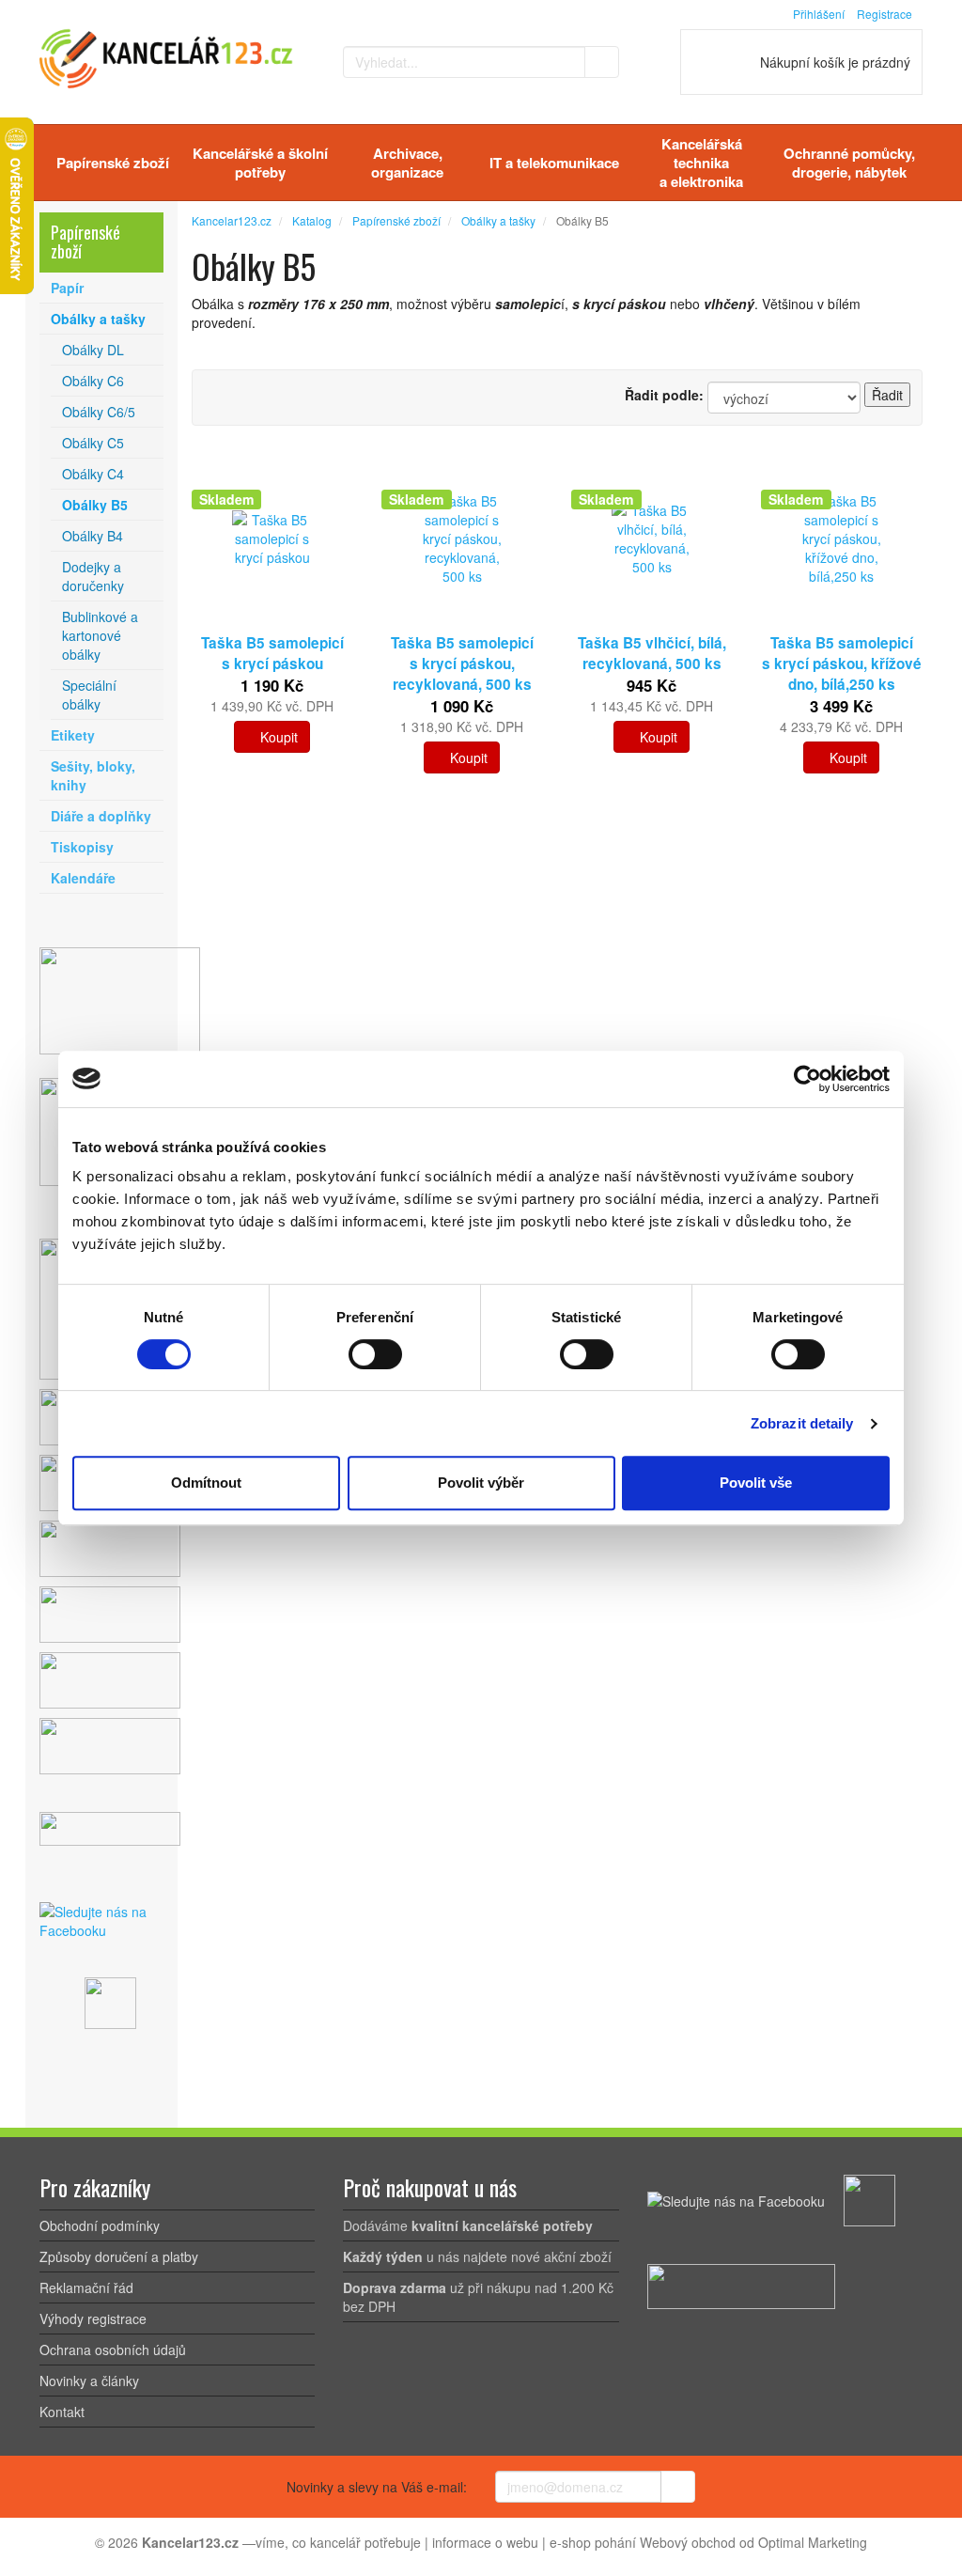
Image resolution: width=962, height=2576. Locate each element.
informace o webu (485, 2542)
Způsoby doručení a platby (119, 2256)
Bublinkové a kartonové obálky (100, 635)
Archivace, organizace (407, 163)
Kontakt (62, 2412)
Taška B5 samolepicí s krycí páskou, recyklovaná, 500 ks (462, 664)
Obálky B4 (93, 536)
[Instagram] (112, 2001)
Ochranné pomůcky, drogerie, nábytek (849, 163)
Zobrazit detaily (802, 1423)
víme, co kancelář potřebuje (338, 2542)
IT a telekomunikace (554, 163)
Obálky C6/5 (99, 412)
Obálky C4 (93, 474)
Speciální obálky (89, 695)
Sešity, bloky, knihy (93, 775)
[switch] (375, 1354)
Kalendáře (83, 878)
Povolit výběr (481, 1483)
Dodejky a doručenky (93, 576)
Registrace (884, 14)
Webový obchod (688, 2542)
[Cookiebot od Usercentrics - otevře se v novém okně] (807, 1079)
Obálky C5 (93, 443)
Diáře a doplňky (101, 816)
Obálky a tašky (98, 319)
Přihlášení (819, 14)
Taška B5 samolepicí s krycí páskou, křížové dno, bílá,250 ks (842, 664)
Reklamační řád (86, 2287)
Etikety (73, 735)
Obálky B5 (95, 505)
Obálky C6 (93, 381)
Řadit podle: (664, 395)
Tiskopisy (82, 847)
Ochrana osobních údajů (113, 2350)
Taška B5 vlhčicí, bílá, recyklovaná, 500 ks (652, 653)
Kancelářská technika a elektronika (701, 163)
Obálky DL (93, 350)
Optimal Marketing (813, 2542)
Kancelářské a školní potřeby (260, 163)
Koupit (277, 737)
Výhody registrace (93, 2318)
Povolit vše (756, 1483)
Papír (67, 288)
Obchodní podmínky (100, 2225)
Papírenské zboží (113, 163)
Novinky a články (89, 2381)
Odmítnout (206, 1483)
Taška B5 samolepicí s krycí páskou (272, 653)
